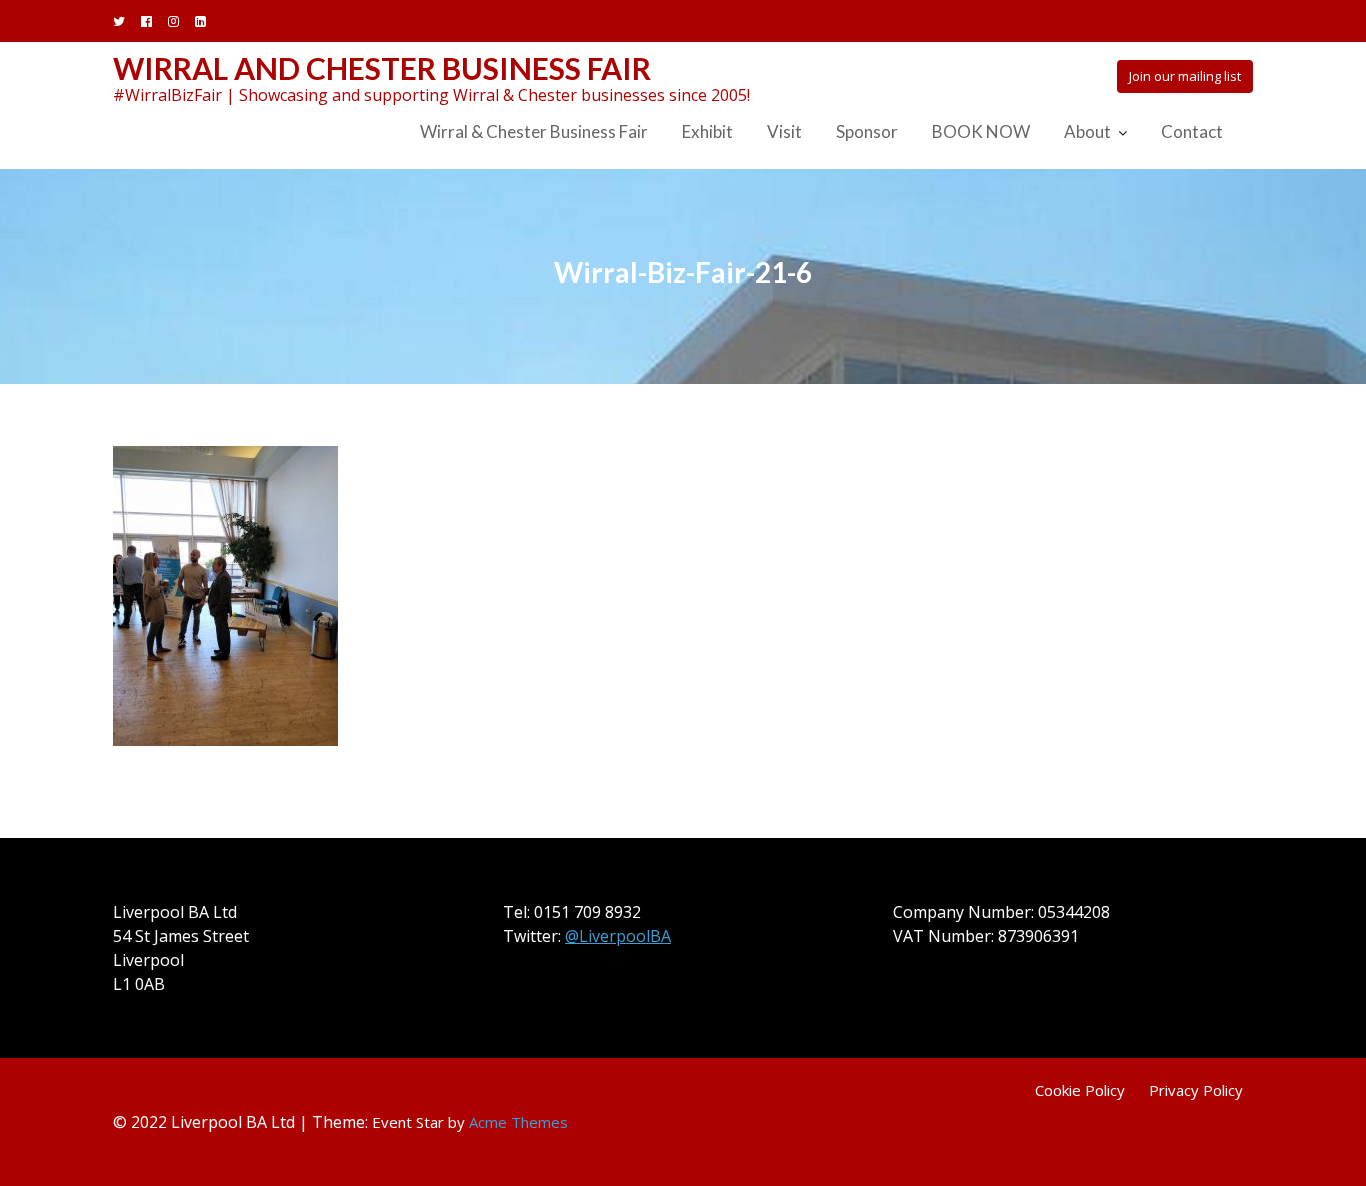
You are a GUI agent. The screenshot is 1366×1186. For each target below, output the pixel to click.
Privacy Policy (1196, 1090)
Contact (1192, 131)
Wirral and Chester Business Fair (382, 68)
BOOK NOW (981, 131)
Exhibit (707, 131)
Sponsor (867, 131)
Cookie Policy (1080, 1090)
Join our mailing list (1185, 76)
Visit (784, 131)
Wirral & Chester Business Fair (534, 131)
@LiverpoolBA (618, 936)
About (1087, 131)
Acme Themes (518, 1122)
